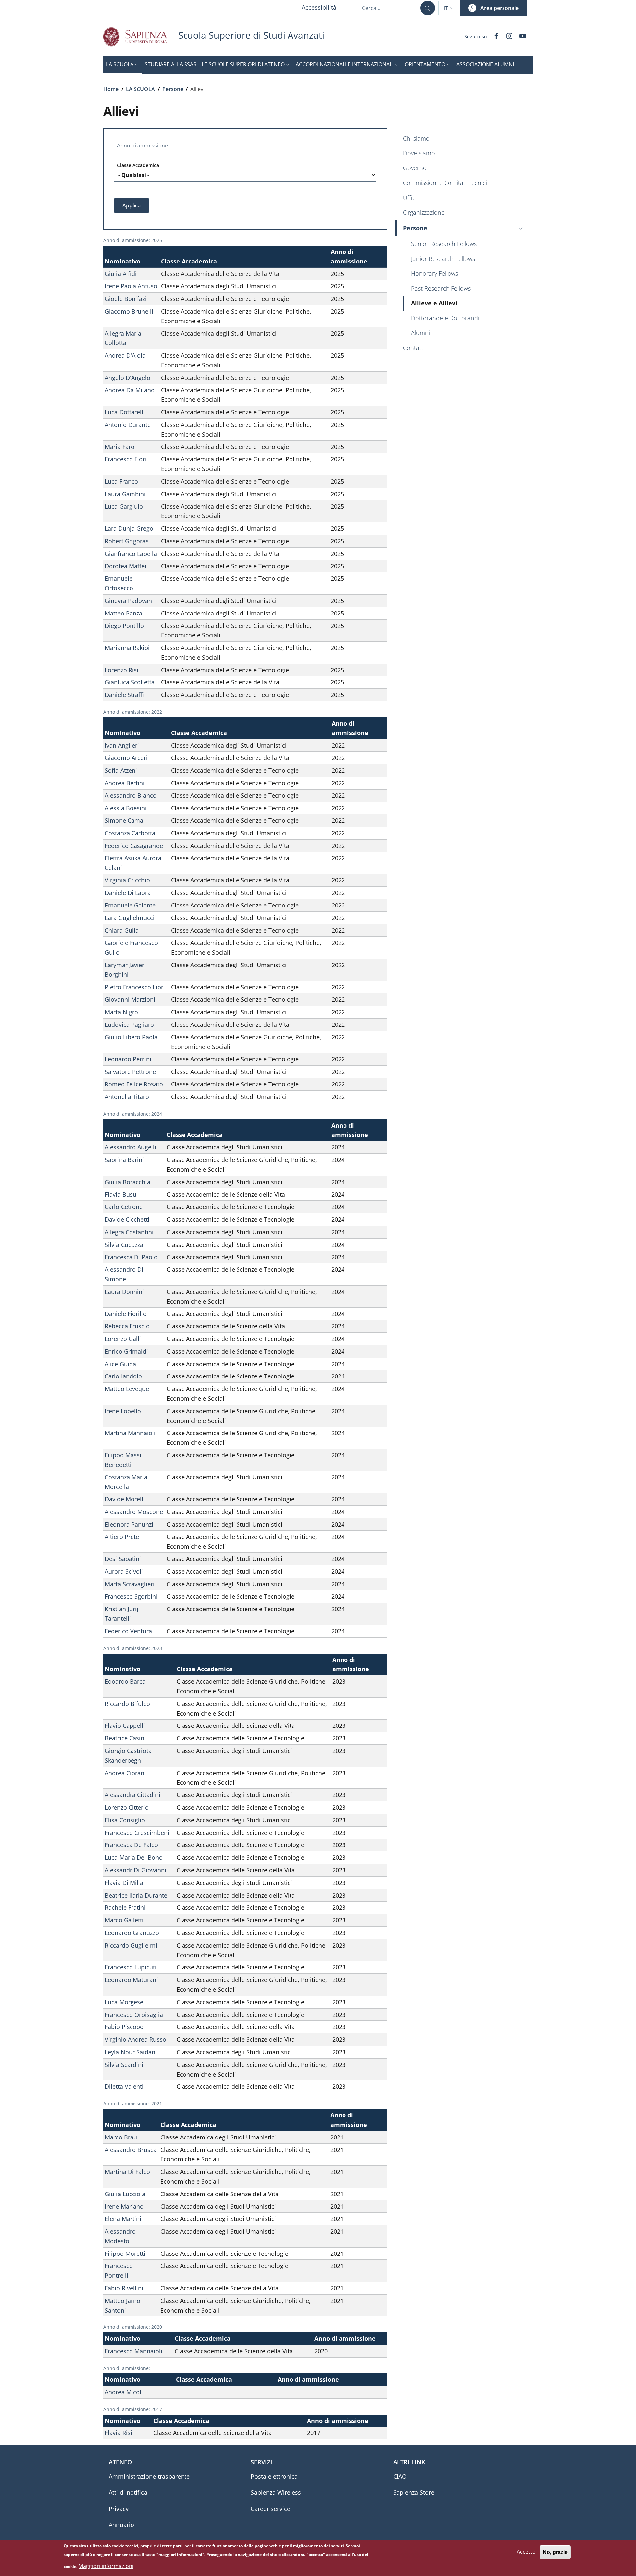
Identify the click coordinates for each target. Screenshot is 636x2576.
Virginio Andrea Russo (135, 2039)
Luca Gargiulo (124, 506)
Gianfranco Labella (131, 554)
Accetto (526, 2552)
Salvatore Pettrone (130, 1072)
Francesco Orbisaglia (134, 2015)
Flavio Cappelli (125, 1726)
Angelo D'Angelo (128, 378)
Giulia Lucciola (125, 2194)
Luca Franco (121, 481)
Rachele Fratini (125, 1907)
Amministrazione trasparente (149, 2476)
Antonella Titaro (127, 1097)
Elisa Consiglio (125, 1820)
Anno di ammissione (142, 146)
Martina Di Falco (127, 2172)
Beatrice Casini (125, 1738)
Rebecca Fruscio (127, 1326)
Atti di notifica (128, 2492)
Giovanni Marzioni (130, 999)
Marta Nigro (121, 1012)
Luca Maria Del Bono (134, 1857)
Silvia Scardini (124, 2065)
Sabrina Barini (124, 1160)
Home (111, 89)
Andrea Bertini (125, 783)
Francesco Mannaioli (133, 2351)
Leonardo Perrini (128, 1059)
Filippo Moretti (125, 2254)
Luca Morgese (124, 2002)
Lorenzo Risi (122, 670)
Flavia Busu (121, 1194)
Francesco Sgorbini (131, 1596)
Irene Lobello (123, 1411)
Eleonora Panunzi (129, 1524)
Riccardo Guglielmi (131, 1945)
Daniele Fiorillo (126, 1314)
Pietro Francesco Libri (135, 987)
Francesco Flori (126, 459)
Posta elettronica (274, 2476)
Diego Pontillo (124, 626)
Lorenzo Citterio (127, 1807)
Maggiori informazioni (106, 2566)
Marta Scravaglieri (130, 1584)
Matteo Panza (124, 613)
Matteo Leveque (127, 1389)
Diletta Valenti (124, 2086)
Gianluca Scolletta (130, 682)
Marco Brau (121, 2137)
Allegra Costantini (129, 1232)
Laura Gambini (125, 494)
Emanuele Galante (130, 905)
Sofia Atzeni (121, 770)
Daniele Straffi (124, 695)
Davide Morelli (125, 1499)
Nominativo (123, 261)
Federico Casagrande (134, 846)
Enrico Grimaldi (126, 1351)
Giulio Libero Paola (131, 1037)
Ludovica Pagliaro (129, 1025)
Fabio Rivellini (124, 2288)
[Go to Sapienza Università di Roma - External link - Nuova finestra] (141, 37)
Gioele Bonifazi (126, 299)
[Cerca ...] (428, 8)
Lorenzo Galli (123, 1339)
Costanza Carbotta (130, 833)
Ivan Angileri (122, 745)
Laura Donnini (124, 1292)
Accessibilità (319, 7)
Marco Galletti (124, 1920)
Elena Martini (123, 2219)
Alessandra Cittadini (132, 1795)
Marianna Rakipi (127, 648)
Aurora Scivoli (124, 1571)
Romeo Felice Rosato (134, 1084)
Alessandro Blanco (131, 795)
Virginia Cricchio (127, 880)
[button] (450, 8)
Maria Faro (120, 447)
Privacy (119, 2509)
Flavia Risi (118, 2433)
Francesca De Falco (131, 1845)
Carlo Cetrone (124, 1207)
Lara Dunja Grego (129, 528)
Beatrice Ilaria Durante (136, 1895)
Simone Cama (124, 820)
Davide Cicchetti (127, 1219)
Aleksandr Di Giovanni (135, 1870)
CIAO (400, 2476)
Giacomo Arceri (126, 758)
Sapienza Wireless (276, 2492)
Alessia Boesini (126, 808)
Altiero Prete (122, 1537)
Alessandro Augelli (131, 1147)
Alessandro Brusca (131, 2150)
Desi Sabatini (123, 1559)
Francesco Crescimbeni (137, 1833)
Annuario (121, 2525)
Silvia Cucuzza (124, 1245)
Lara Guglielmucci (130, 918)
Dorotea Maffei (126, 566)
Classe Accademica (138, 165)
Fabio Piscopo (124, 2027)
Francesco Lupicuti (131, 1967)
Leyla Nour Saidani (131, 2052)
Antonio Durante (128, 425)
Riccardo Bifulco (127, 1704)
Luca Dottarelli (125, 412)
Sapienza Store (414, 2492)
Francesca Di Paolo (131, 1257)
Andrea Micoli (124, 2392)
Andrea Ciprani (125, 1773)
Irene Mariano (124, 2206)
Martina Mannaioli (130, 1433)
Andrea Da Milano (130, 390)
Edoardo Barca (125, 1681)
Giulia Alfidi (121, 274)
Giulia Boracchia (128, 1182)
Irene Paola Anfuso (131, 286)
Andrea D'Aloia (125, 355)
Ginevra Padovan (128, 601)
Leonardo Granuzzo (132, 1933)
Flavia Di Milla (124, 1883)
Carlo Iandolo (123, 1376)
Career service (270, 2509)
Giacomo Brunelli (129, 311)
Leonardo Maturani (131, 1980)
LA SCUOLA (140, 89)
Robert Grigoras (127, 541)
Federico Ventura (128, 1631)
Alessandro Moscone (134, 1512)
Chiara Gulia (122, 930)
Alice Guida (120, 1364)
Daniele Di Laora (128, 893)
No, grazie (555, 2552)
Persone (173, 89)
